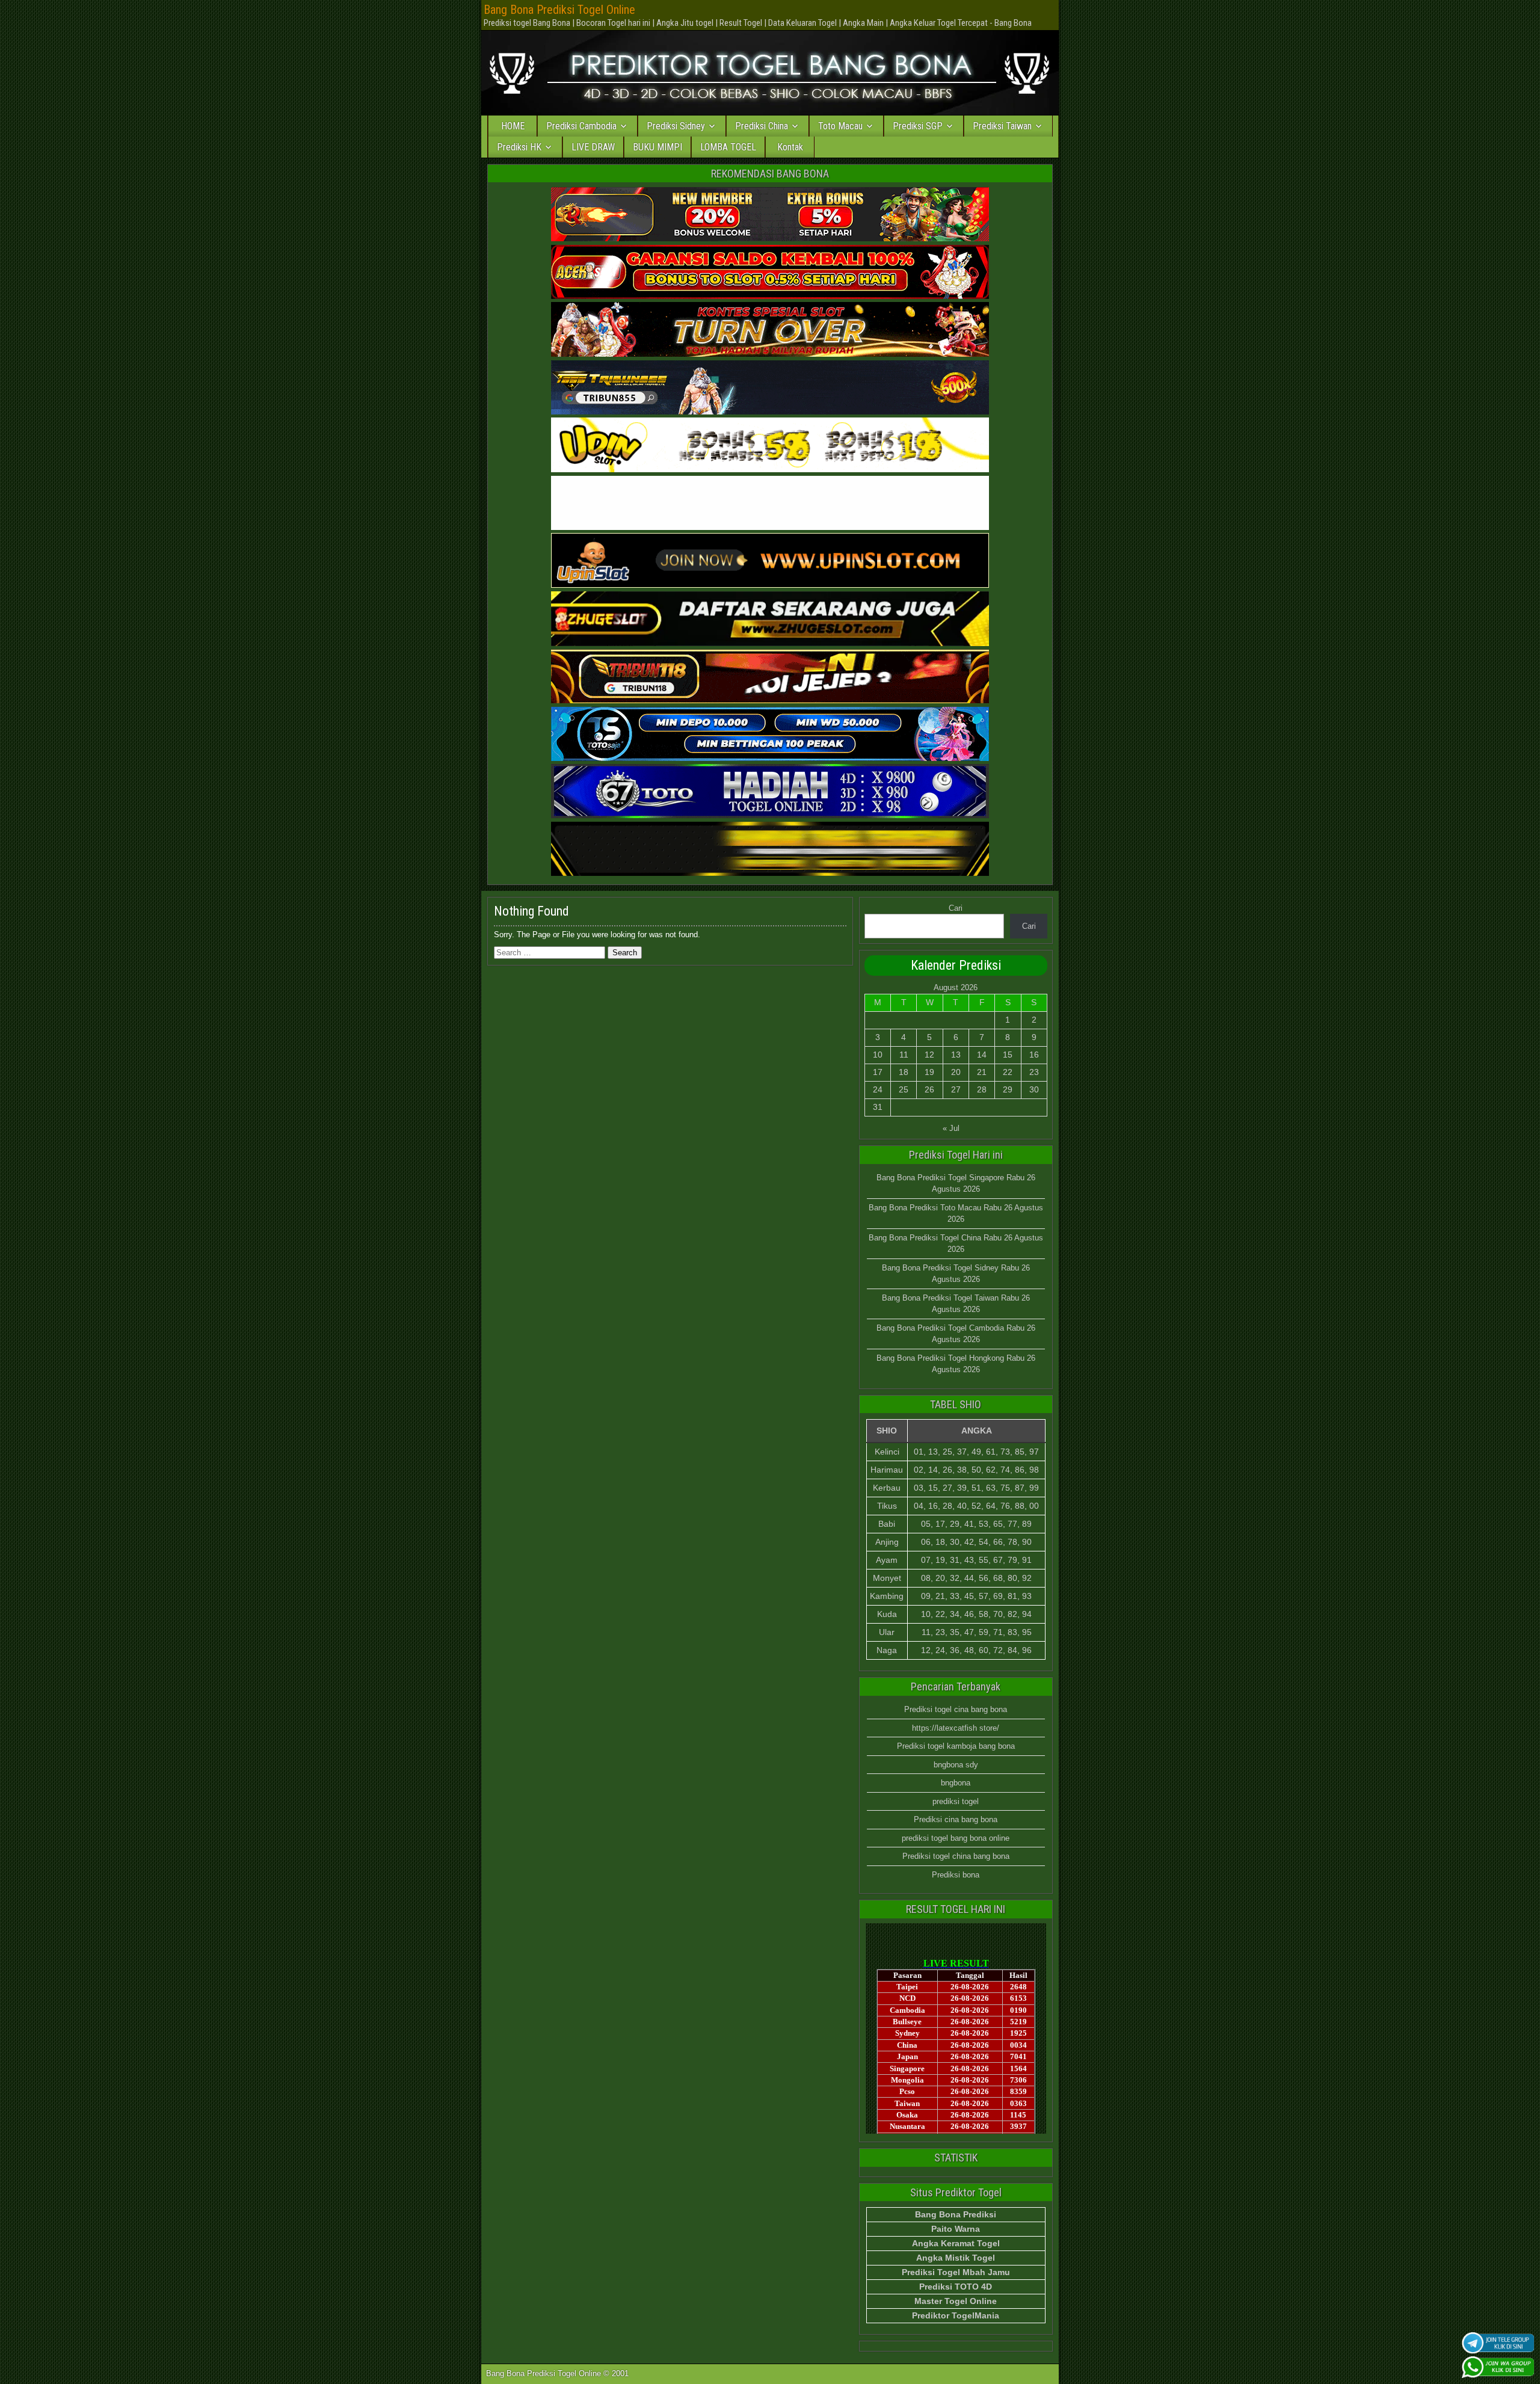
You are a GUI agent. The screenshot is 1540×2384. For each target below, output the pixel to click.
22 (1008, 1072)
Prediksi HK (519, 147)
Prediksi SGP (918, 126)
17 (878, 1072)
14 (982, 1055)
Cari (956, 908)
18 (904, 1072)
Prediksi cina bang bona (956, 1819)
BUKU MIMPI (658, 147)
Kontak (790, 147)
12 (929, 1055)
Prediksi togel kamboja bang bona (956, 1746)
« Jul (951, 1128)
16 (1034, 1055)
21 (982, 1072)
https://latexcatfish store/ (956, 1728)
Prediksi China (762, 126)
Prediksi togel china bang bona (956, 1856)
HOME (513, 126)
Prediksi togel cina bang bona (956, 1709)
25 (904, 1089)
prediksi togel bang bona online (956, 1838)
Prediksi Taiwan (1002, 126)
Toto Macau (840, 126)
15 (1008, 1055)
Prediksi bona (956, 1875)
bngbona (956, 1783)
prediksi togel (956, 1801)
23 (1034, 1072)
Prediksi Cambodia (581, 126)
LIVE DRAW (593, 147)
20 (956, 1072)
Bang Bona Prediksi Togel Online (559, 10)
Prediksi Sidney (676, 126)
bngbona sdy (956, 1765)
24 (878, 1089)
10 (878, 1055)
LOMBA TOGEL (728, 147)
